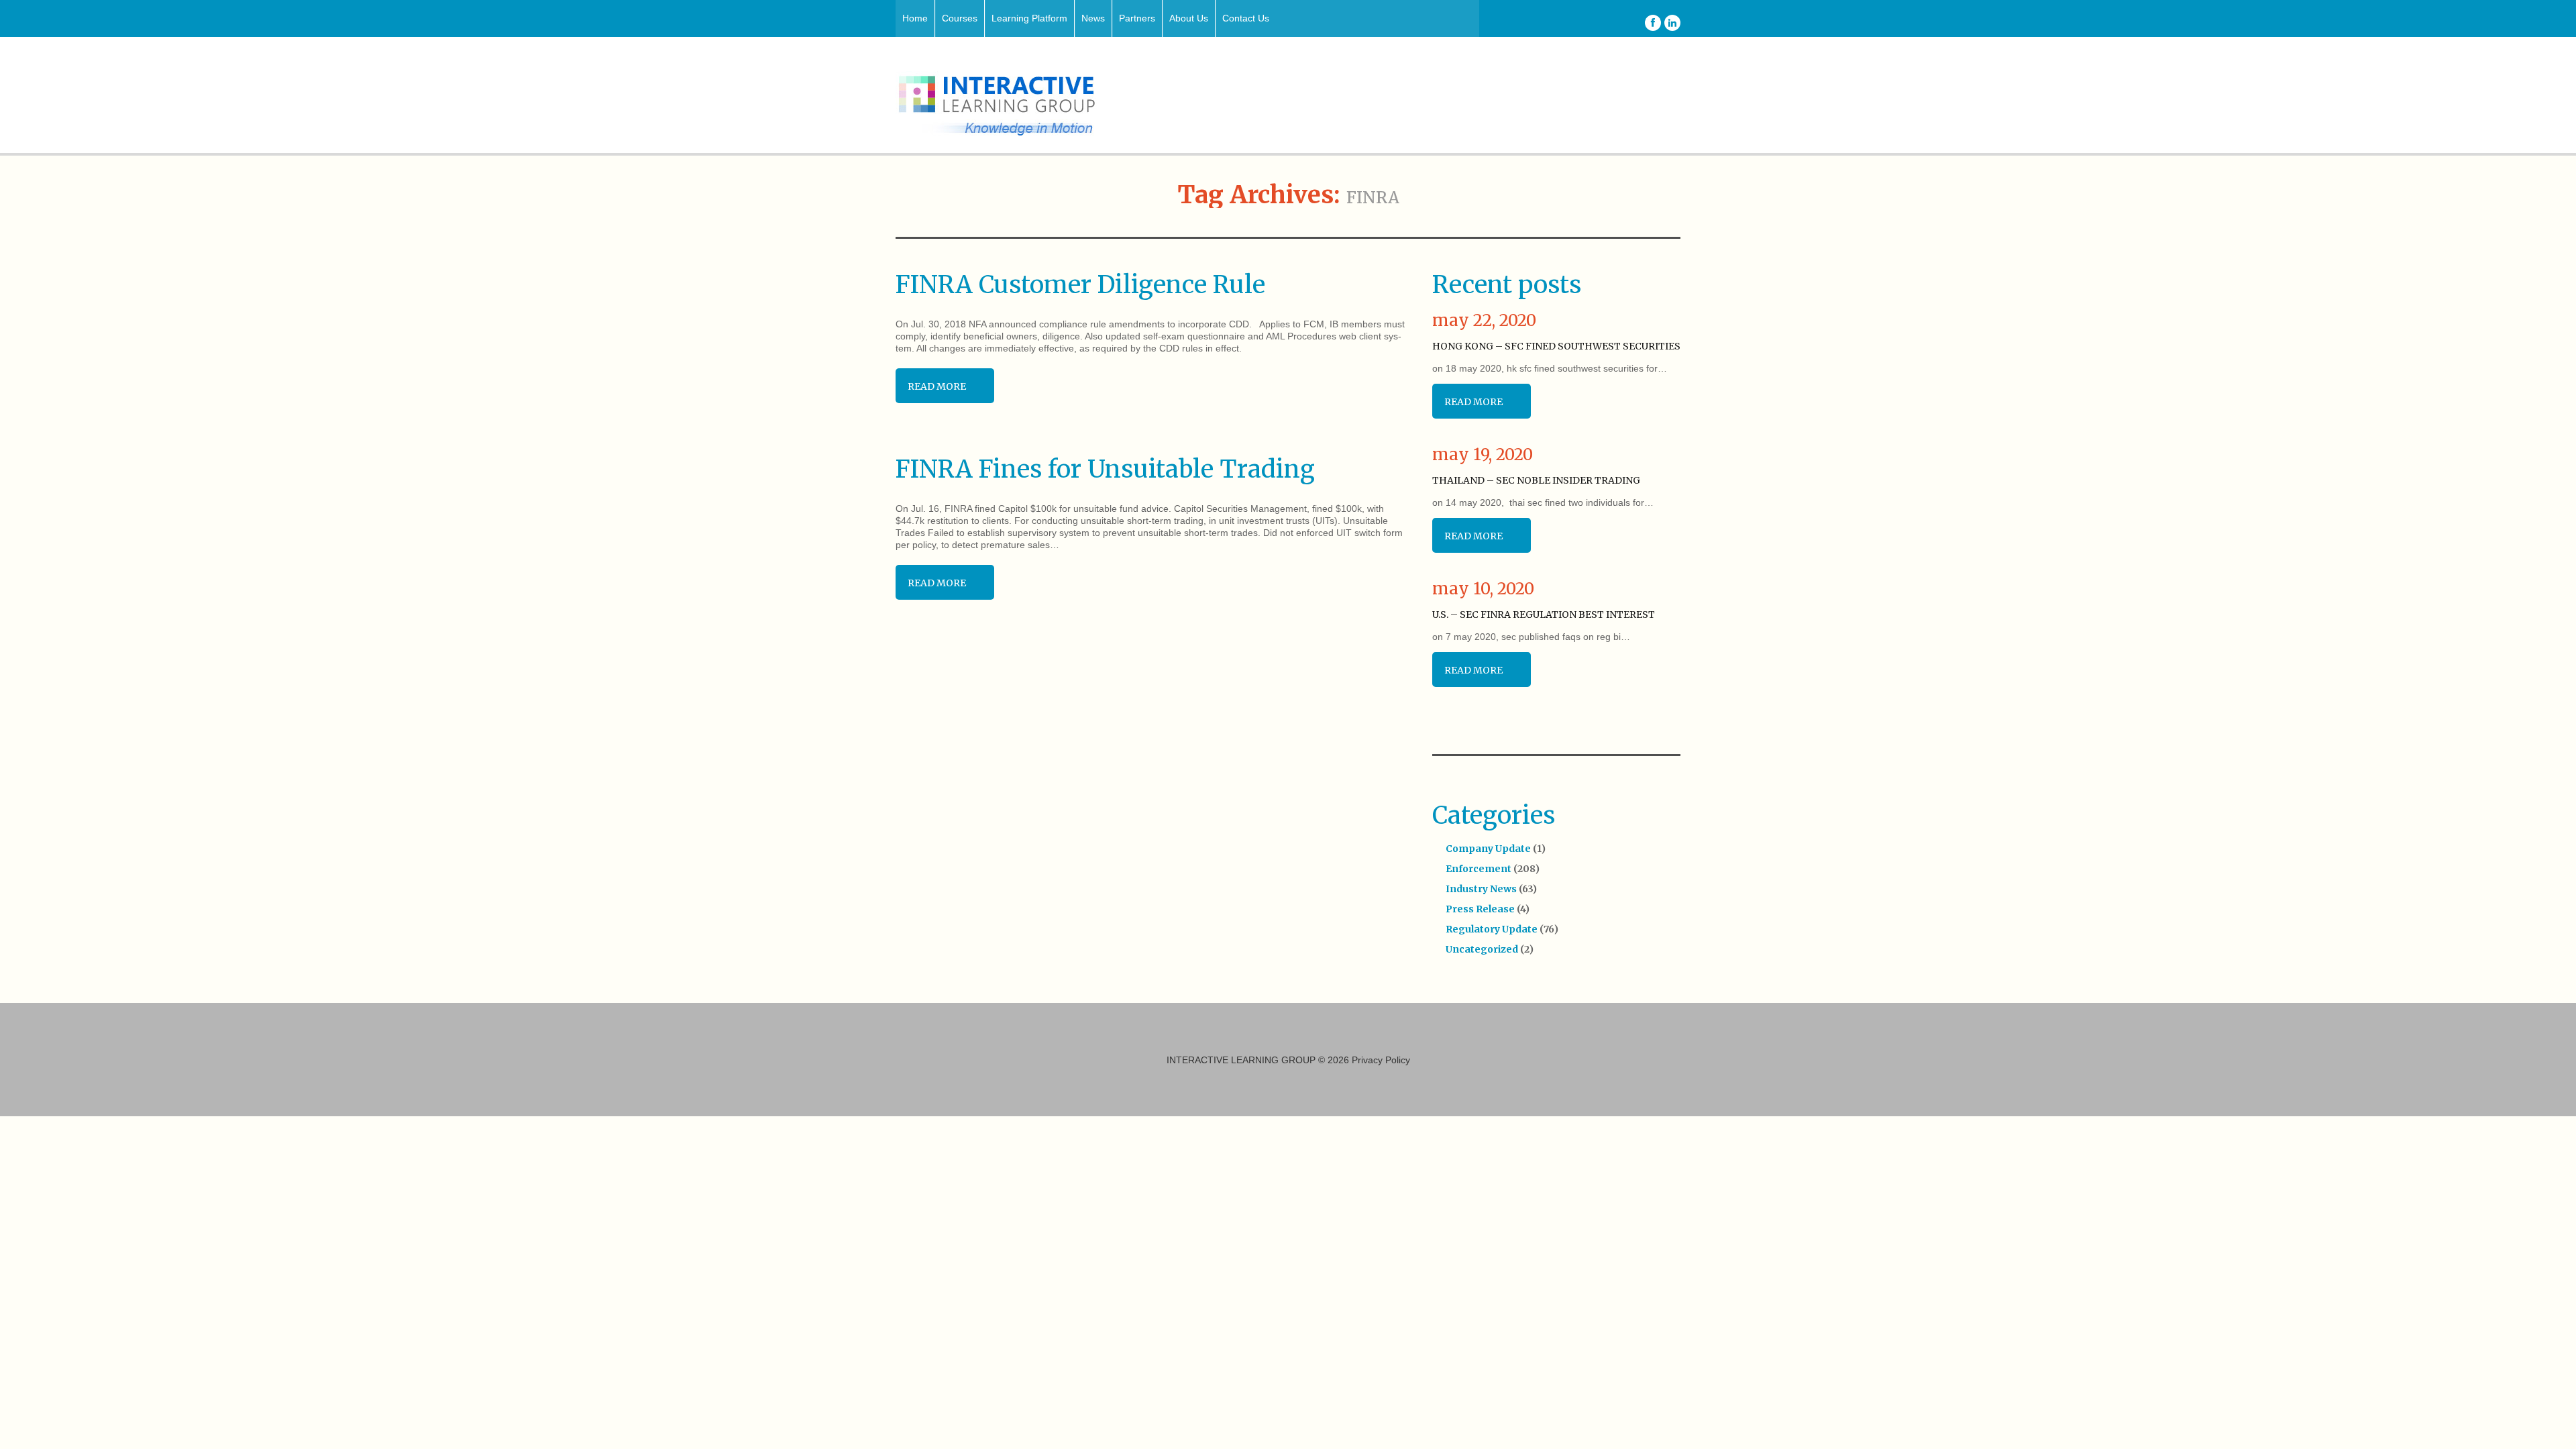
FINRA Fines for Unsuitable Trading (1105, 469)
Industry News (1481, 889)
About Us (1189, 18)
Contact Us (1246, 18)
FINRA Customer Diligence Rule (1080, 285)
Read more (937, 386)
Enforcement (1479, 869)
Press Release (1480, 909)
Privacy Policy (1381, 1060)
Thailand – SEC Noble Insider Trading (1536, 480)
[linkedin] (1672, 23)
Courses (960, 18)
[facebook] (1653, 23)
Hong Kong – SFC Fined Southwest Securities (1556, 346)
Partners (1137, 18)
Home (915, 18)
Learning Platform (1029, 18)
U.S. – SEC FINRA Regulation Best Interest (1544, 614)
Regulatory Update (1492, 929)
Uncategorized (1482, 949)
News (1093, 18)
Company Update (1488, 849)
